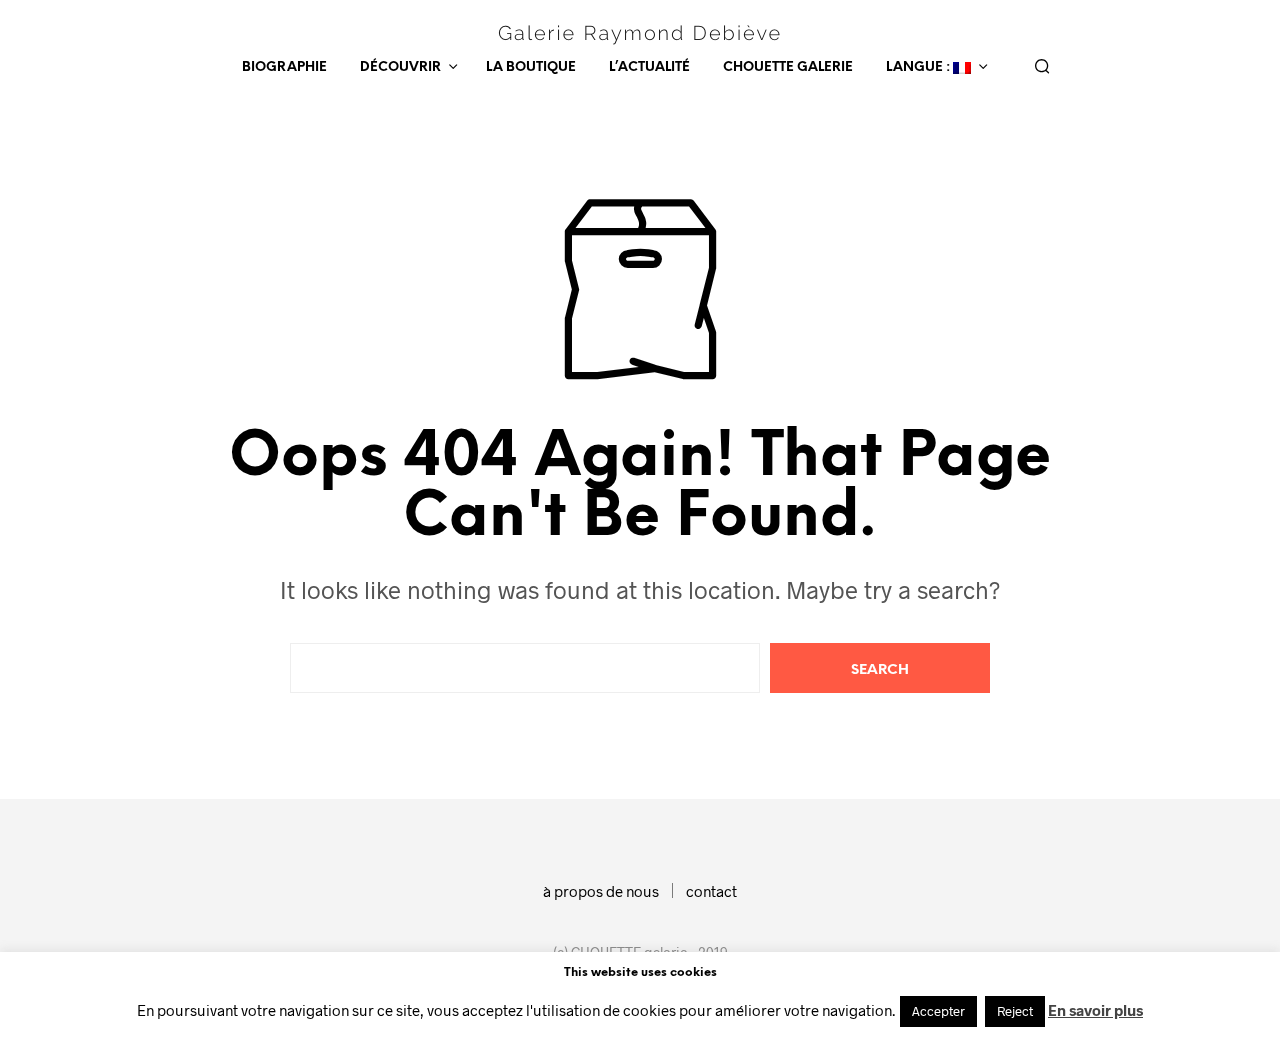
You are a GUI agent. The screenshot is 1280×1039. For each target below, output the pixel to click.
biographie (284, 67)
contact (711, 891)
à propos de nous (601, 891)
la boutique (531, 67)
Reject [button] (1015, 1011)
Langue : (919, 67)
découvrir (400, 67)
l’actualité (649, 67)
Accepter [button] (938, 1011)
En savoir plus (1095, 1010)
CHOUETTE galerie (788, 67)
